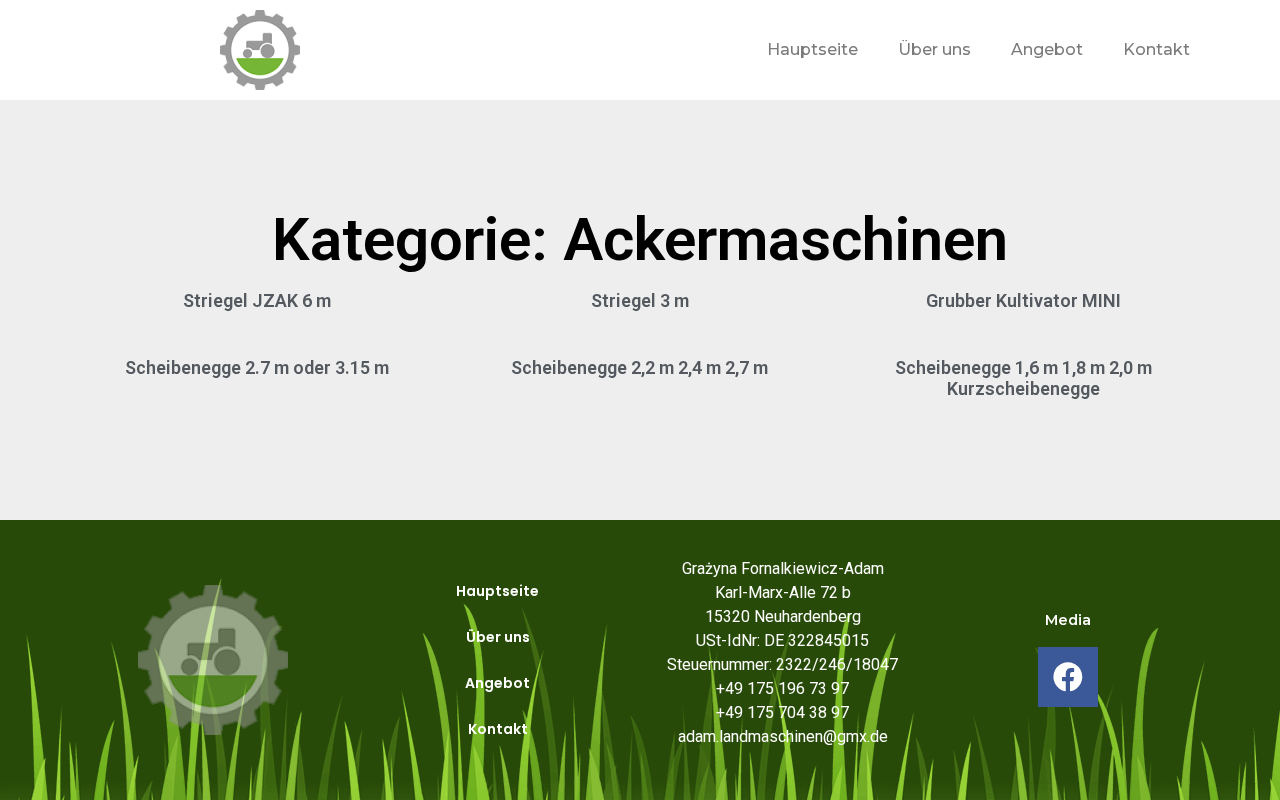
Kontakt (1156, 49)
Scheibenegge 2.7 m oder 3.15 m (257, 367)
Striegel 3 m (640, 300)
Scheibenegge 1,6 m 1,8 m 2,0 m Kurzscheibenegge (1023, 378)
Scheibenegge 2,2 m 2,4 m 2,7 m (639, 367)
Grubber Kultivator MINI (1023, 300)
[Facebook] (1068, 677)
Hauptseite (812, 49)
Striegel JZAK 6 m (257, 300)
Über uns (934, 49)
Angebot (1047, 49)
